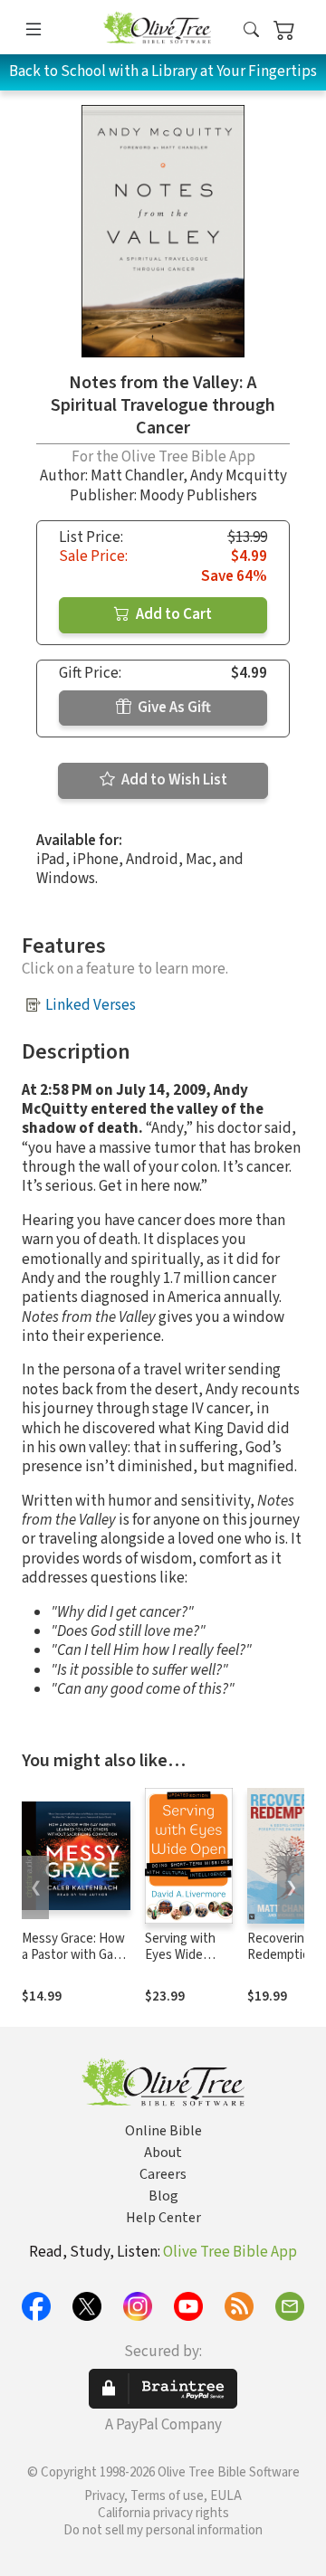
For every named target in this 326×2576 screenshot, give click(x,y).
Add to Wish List (173, 780)
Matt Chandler (137, 476)
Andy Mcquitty (239, 476)
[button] (251, 30)
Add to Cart (173, 614)
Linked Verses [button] (91, 1005)
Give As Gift (173, 708)
